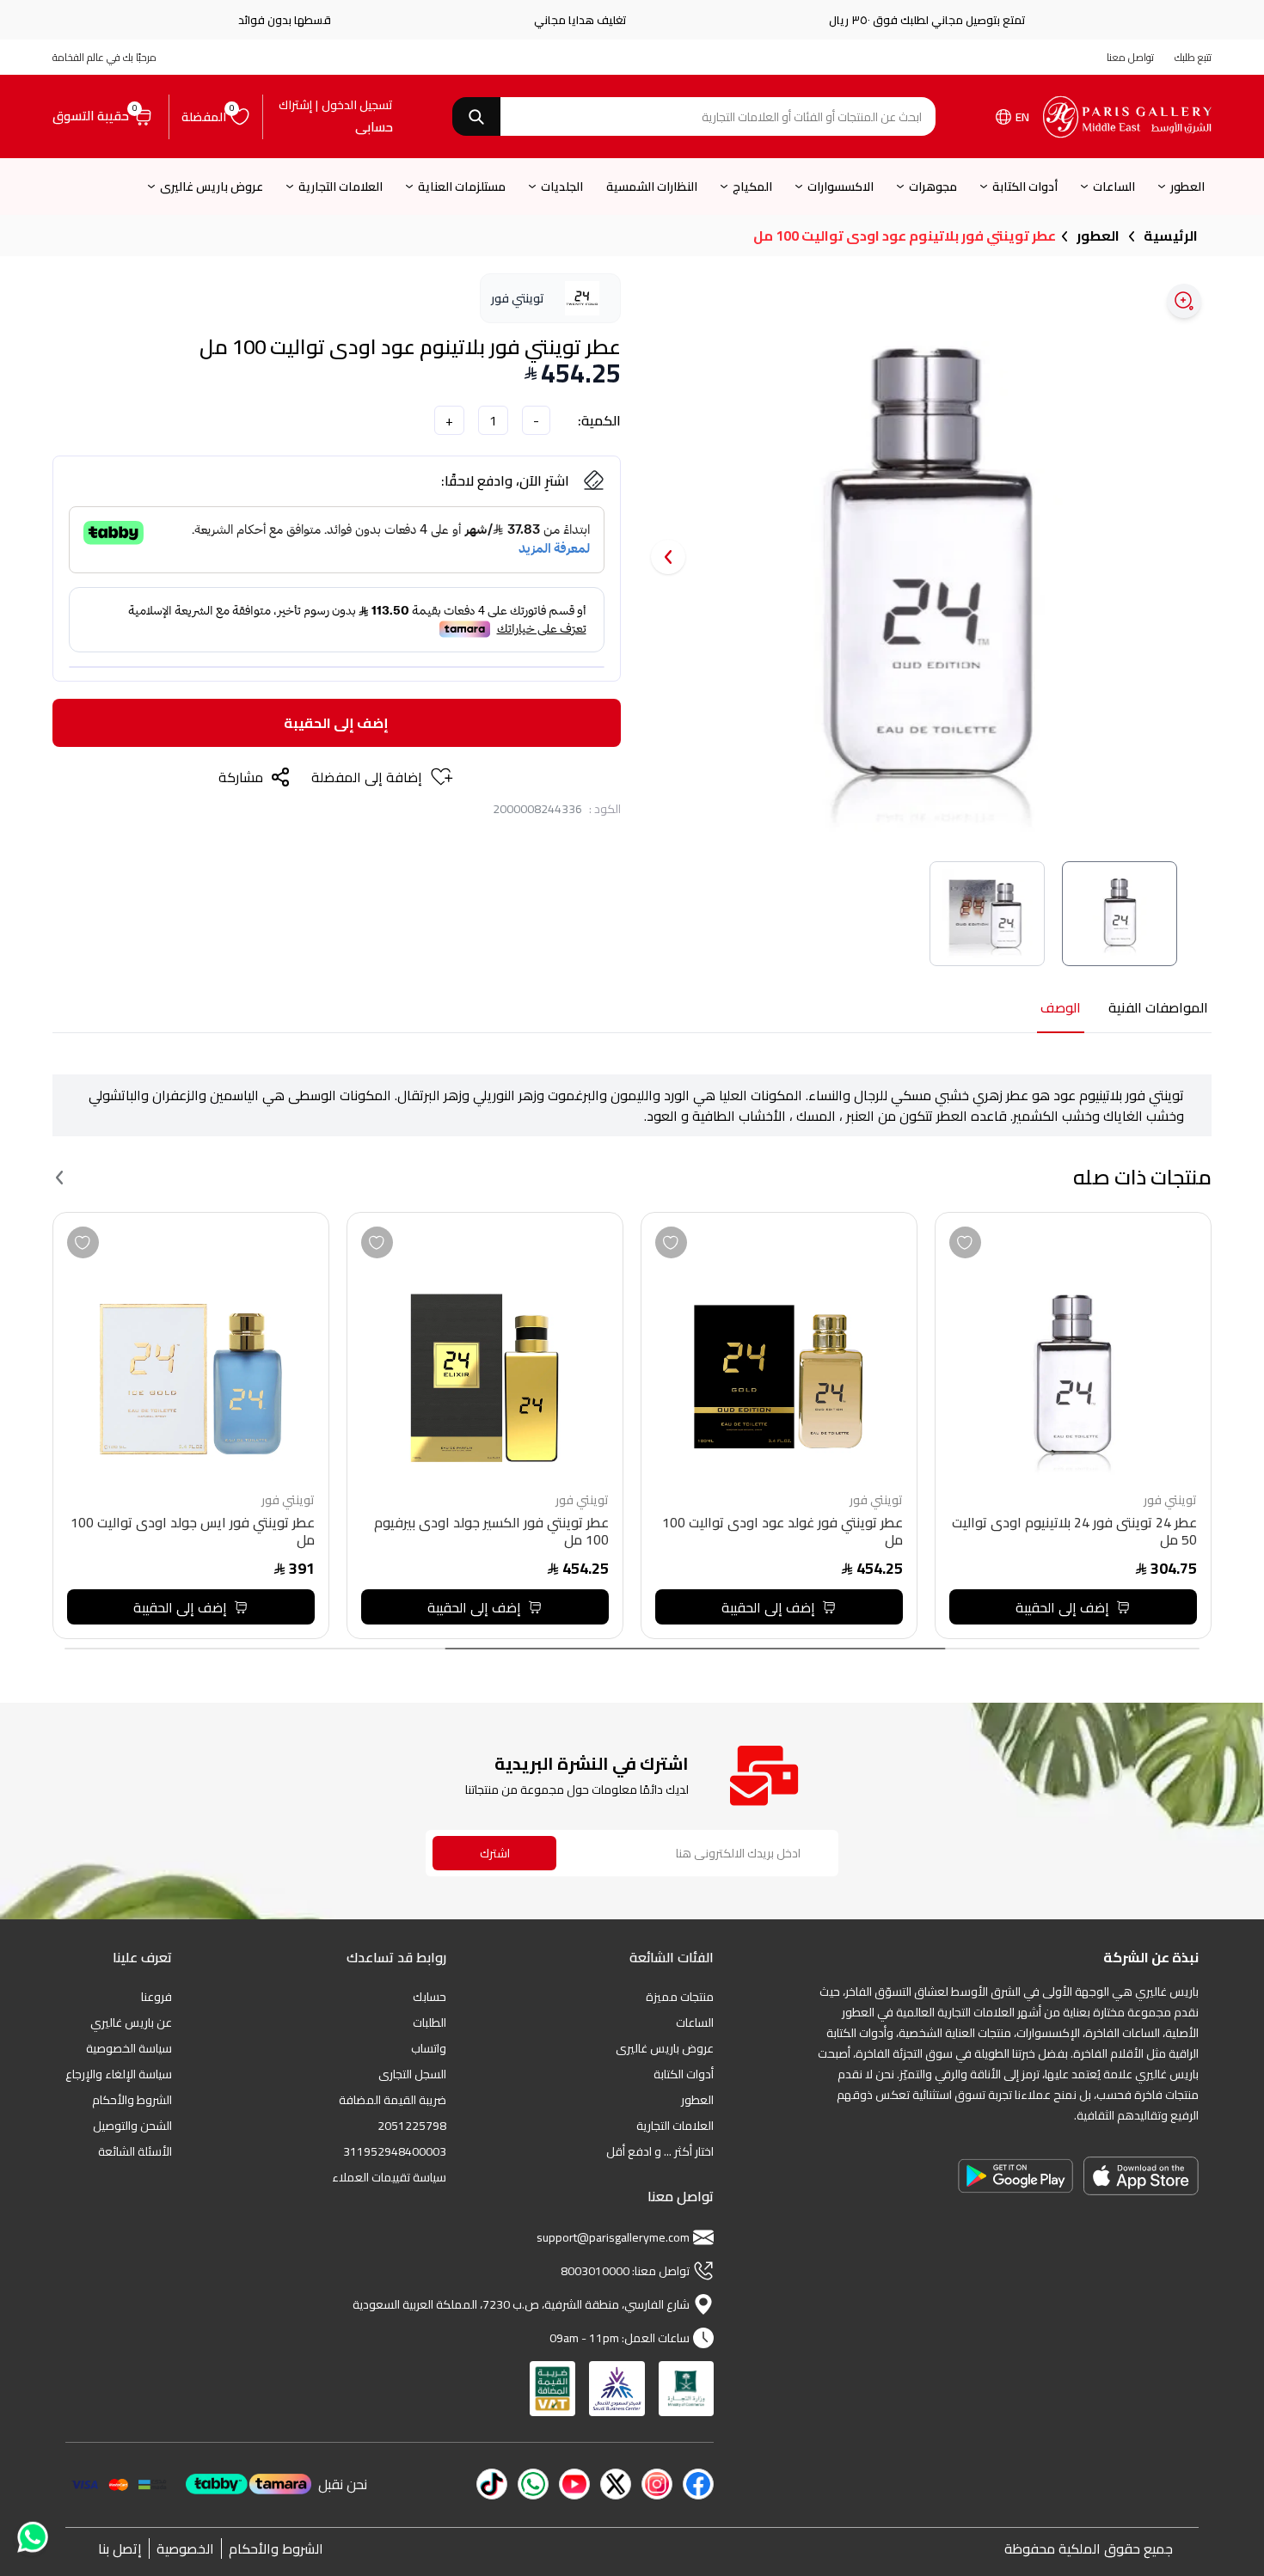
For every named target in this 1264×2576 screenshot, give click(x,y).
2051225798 (412, 2126)
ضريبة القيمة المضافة (393, 2100)
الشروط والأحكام (132, 2100)
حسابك (430, 1997)
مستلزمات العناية (462, 187)
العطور (1187, 187)
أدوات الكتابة (1025, 187)
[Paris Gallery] (1127, 117)
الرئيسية (1171, 236)
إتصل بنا (120, 2548)
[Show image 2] (987, 914)
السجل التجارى (412, 2074)
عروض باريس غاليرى (212, 187)
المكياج (752, 187)
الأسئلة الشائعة (135, 2151)
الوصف (1061, 1009)
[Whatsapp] (31, 2536)
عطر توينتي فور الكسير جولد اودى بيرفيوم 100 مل (491, 1533)
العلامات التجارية (341, 187)
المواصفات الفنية (1158, 1009)
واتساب (429, 2048)
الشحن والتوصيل (132, 2126)
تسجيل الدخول (357, 105)
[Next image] (668, 557)
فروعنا (156, 1997)
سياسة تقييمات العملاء (389, 2177)
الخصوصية (185, 2548)
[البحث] (476, 116)
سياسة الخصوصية (129, 2048)
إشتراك (295, 105)
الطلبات (430, 2022)
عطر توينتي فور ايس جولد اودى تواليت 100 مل (193, 1533)
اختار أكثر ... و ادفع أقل (660, 2151)
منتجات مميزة (680, 1997)
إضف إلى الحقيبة (336, 723)
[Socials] (698, 2484)
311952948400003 (395, 2151)
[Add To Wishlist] (965, 1242)
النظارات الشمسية (652, 187)
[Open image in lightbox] (1184, 301)
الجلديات (562, 187)
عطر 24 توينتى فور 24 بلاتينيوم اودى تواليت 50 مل (1074, 1533)
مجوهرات (933, 187)
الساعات (1114, 187)
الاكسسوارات (841, 187)
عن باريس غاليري (131, 2022)
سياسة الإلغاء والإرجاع (119, 2074)
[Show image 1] (1120, 914)
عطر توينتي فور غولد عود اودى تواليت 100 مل (782, 1533)
